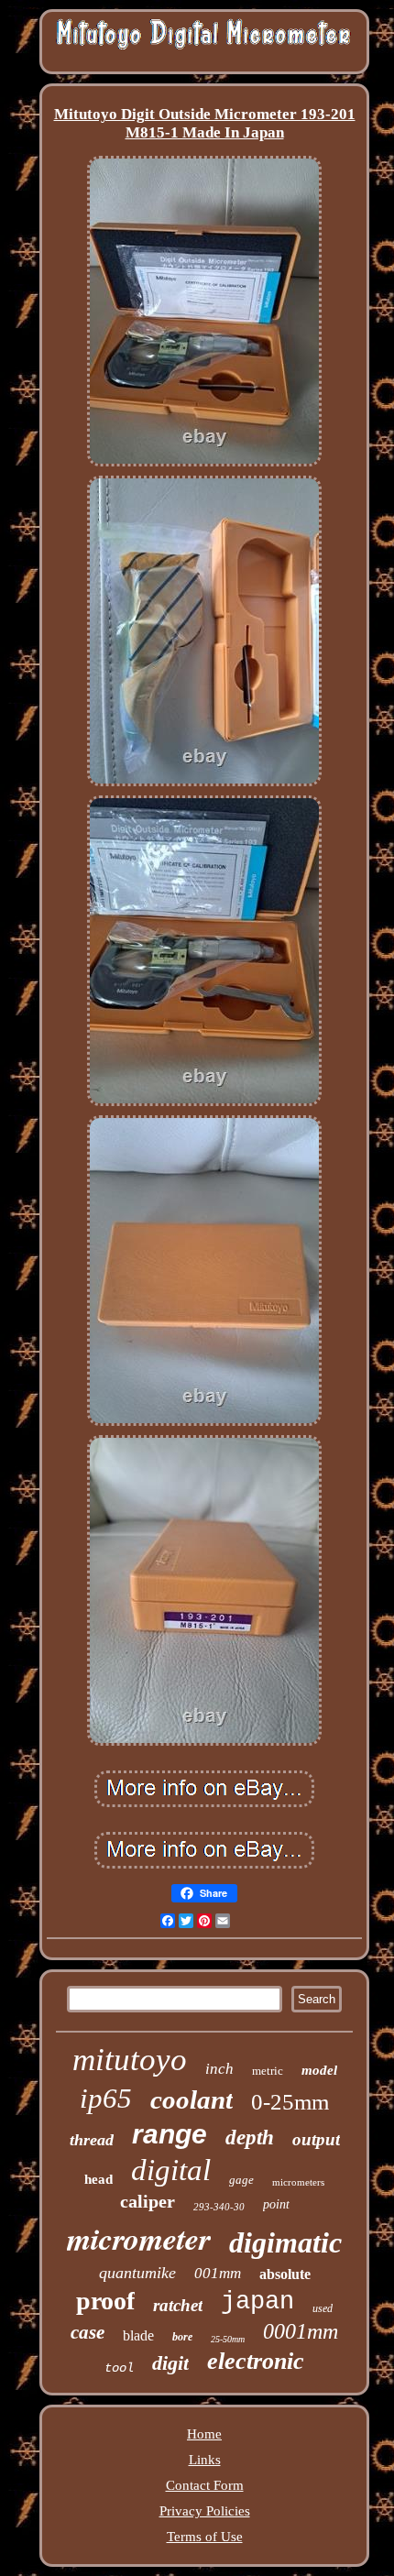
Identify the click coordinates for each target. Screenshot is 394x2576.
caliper (148, 2201)
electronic (256, 2361)
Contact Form (205, 2485)
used (323, 2308)
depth (250, 2138)
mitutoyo (130, 2060)
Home (204, 2434)
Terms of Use (205, 2537)
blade (138, 2335)
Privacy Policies (205, 2511)
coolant (192, 2099)
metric (268, 2071)
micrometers (298, 2182)
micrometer (139, 2238)
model (319, 2070)
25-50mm (228, 2339)
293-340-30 (219, 2207)
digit (170, 2363)
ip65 (106, 2098)
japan (257, 2302)
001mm (218, 2273)
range (170, 2134)
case (88, 2332)
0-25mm (290, 2102)
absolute (285, 2274)
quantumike (137, 2273)
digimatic (285, 2242)
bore (182, 2337)
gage (241, 2180)
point (276, 2204)
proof (105, 2301)
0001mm (301, 2331)
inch (219, 2069)
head (98, 2179)
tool (119, 2368)
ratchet (178, 2305)
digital (171, 2170)
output (316, 2139)
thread (92, 2140)
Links (205, 2460)
